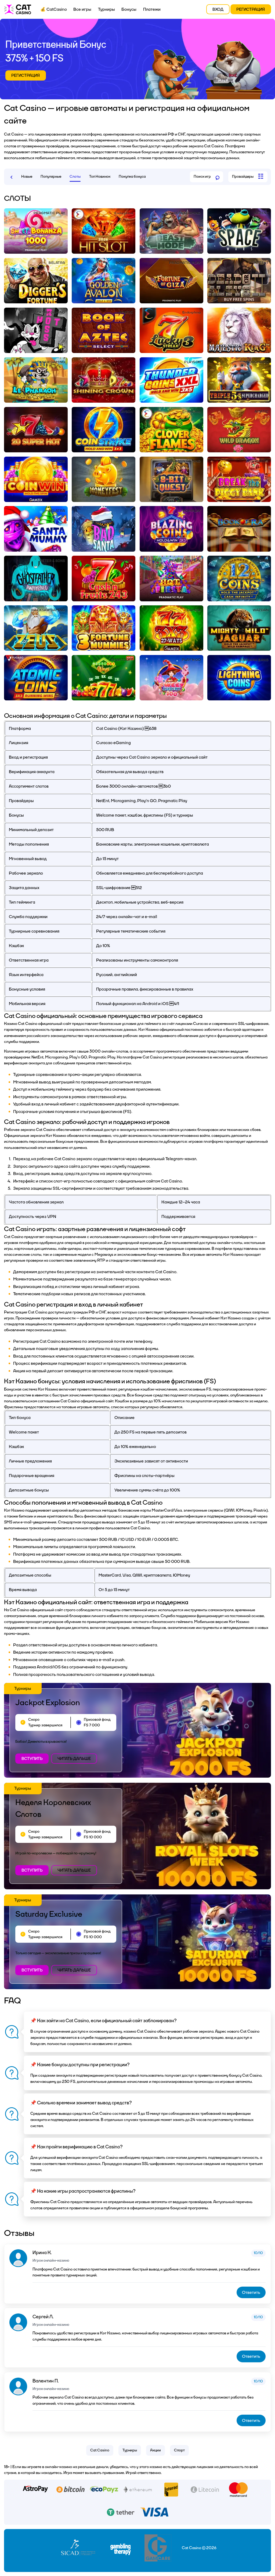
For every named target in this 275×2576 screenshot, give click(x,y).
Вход (218, 9)
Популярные (51, 177)
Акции (155, 2450)
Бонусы (129, 9)
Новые (27, 177)
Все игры (82, 9)
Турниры (106, 9)
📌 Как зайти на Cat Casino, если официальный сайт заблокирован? (104, 2021)
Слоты (75, 177)
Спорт (179, 2450)
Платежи (152, 9)
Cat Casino (100, 2450)
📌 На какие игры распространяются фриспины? (83, 2191)
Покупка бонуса (132, 177)
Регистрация (251, 9)
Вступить (32, 1759)
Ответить (251, 2292)
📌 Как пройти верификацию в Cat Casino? (77, 2147)
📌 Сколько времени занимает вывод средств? (81, 2103)
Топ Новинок (100, 177)
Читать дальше (74, 1759)
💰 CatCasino (54, 9)
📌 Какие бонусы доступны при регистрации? (80, 2065)
